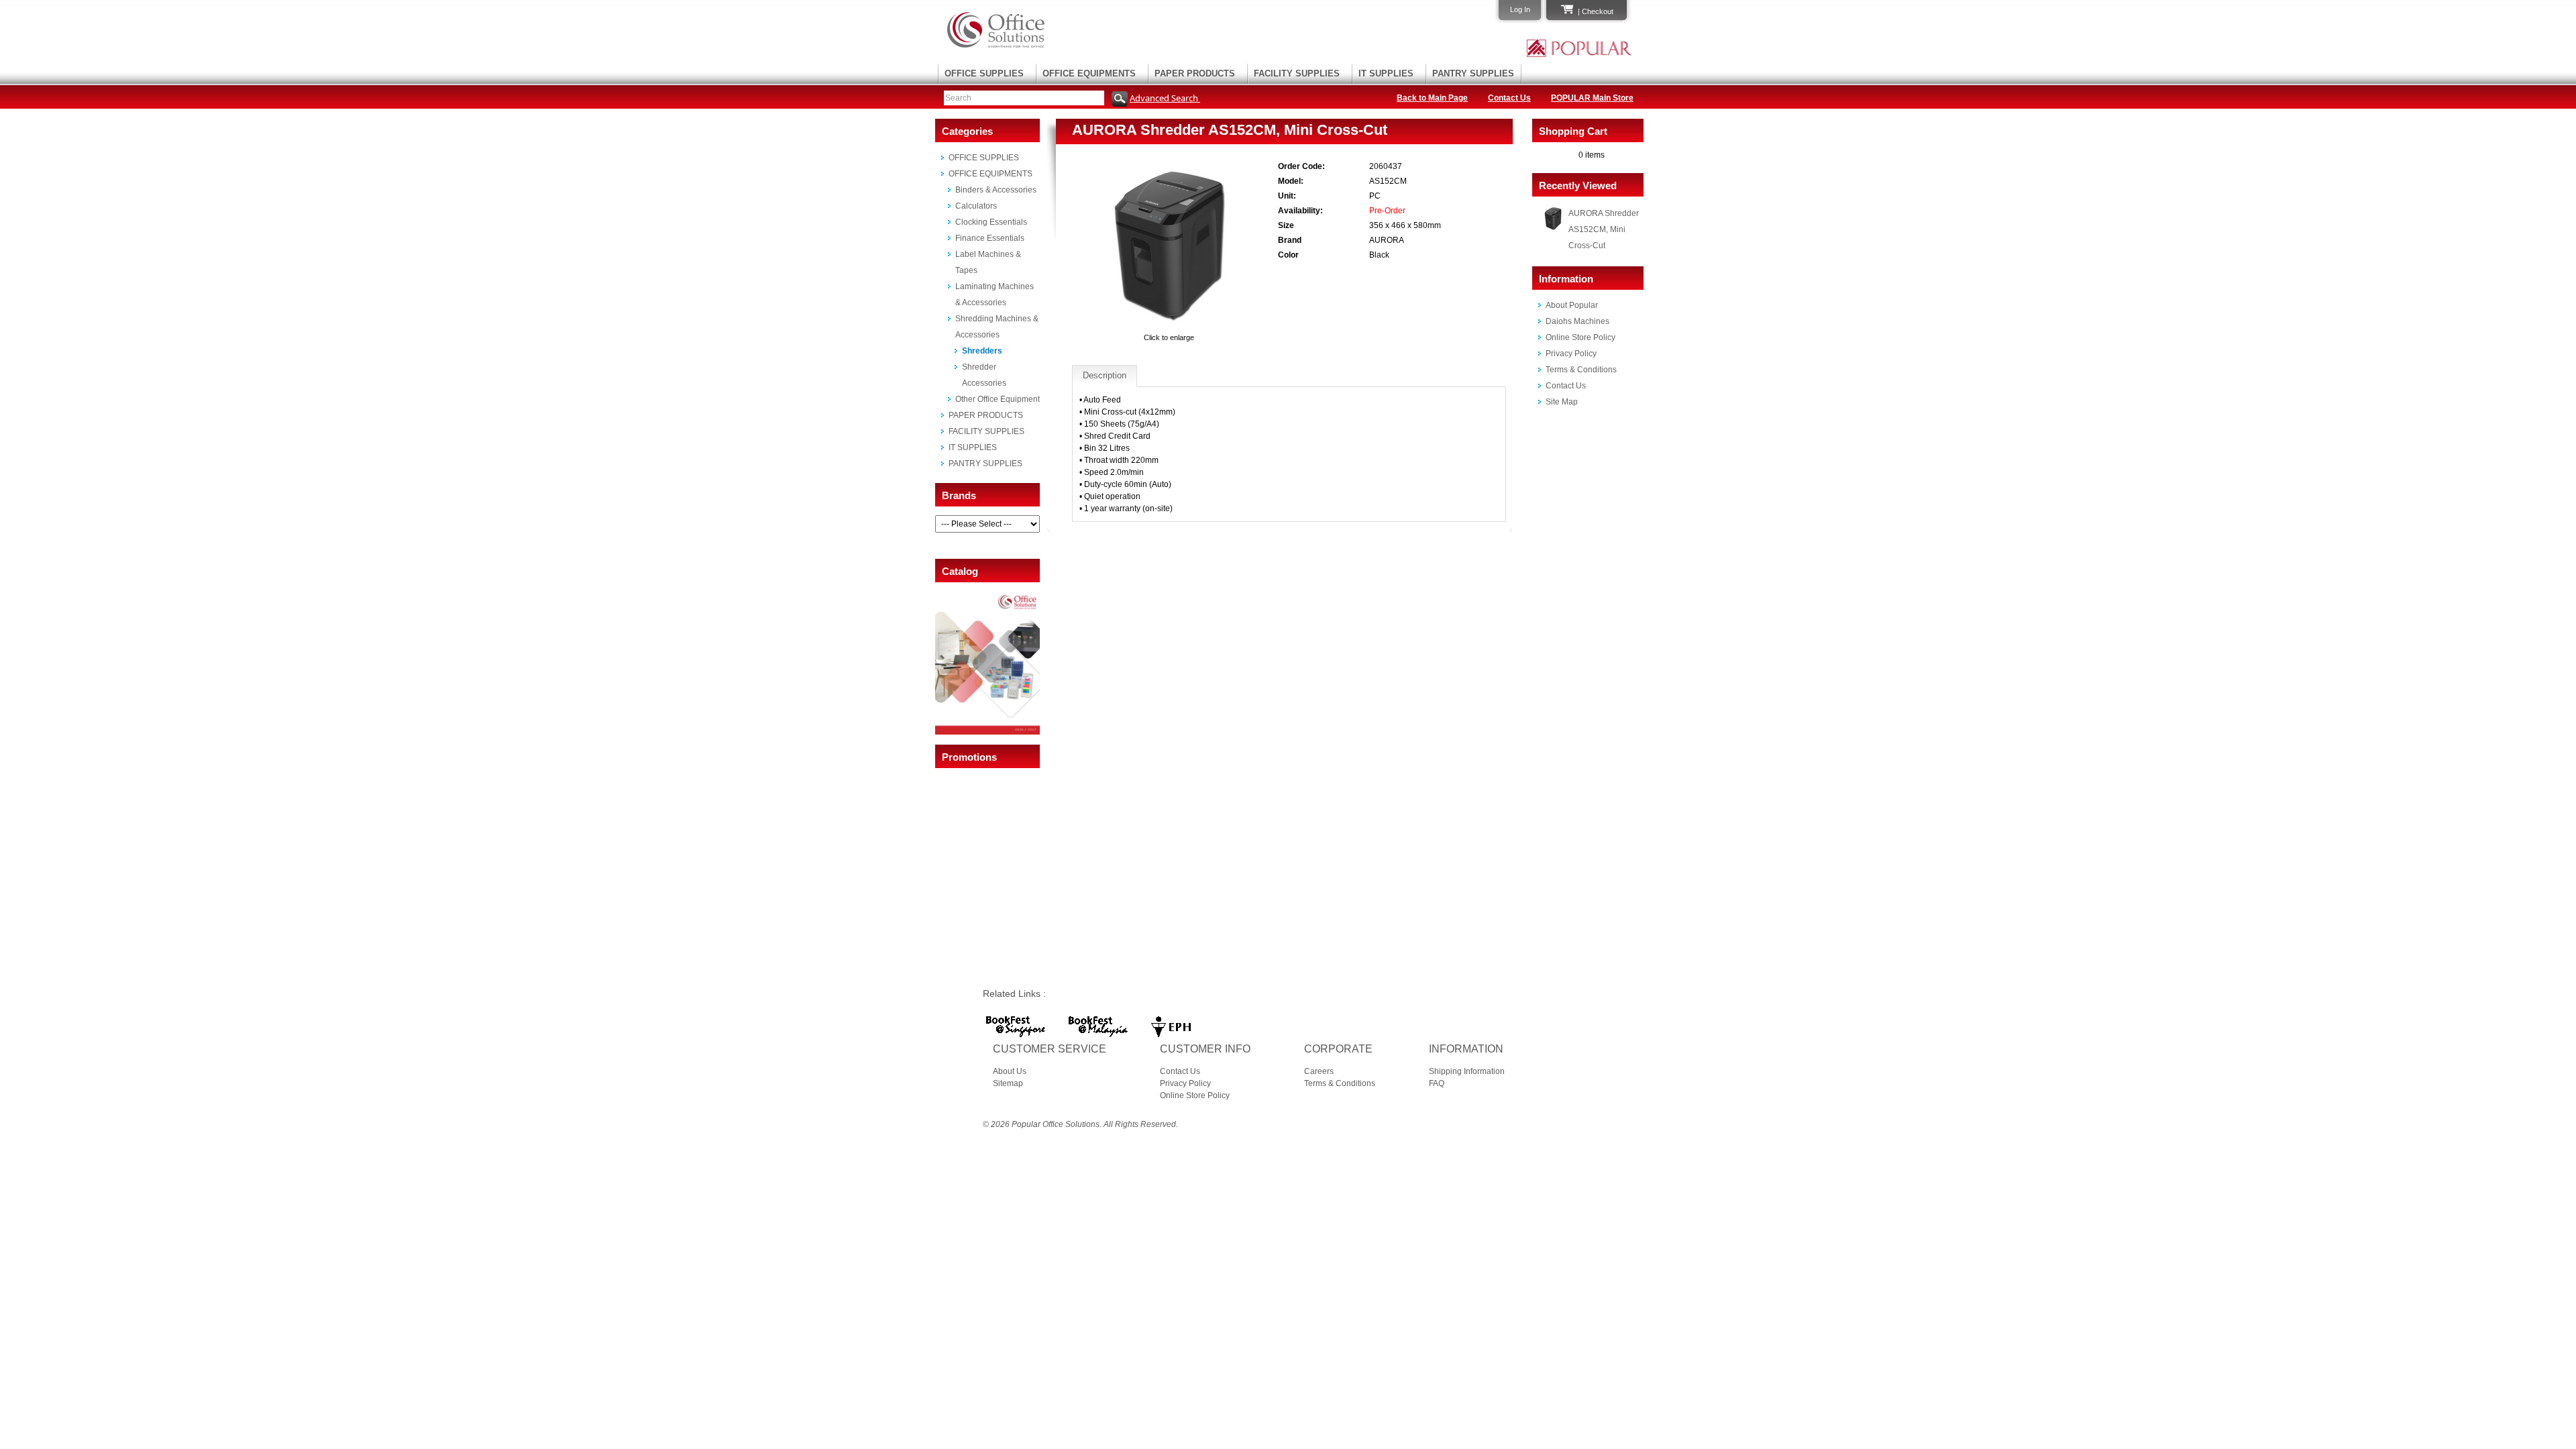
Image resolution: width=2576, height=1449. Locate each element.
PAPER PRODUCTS (1195, 73)
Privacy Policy (1571, 354)
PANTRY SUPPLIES (1473, 73)
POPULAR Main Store (1592, 98)
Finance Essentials (990, 238)
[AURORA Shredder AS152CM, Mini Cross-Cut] (1169, 325)
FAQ (1437, 1083)
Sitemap (1008, 1083)
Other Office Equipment (998, 399)
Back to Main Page (1432, 98)
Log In (1520, 9)
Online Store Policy (1580, 337)
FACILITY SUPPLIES (1297, 73)
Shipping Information (1467, 1071)
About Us (1010, 1071)
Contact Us (1509, 98)
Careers (1319, 1071)
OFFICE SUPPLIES (984, 73)
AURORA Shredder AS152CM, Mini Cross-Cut (1604, 229)
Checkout (1598, 11)
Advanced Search (1165, 98)
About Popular (1572, 305)
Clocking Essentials (991, 222)
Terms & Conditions (1581, 370)
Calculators (976, 206)
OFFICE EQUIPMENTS (1089, 73)
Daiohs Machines (1577, 321)
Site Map (1562, 402)
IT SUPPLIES (1386, 73)
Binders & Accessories (996, 190)
